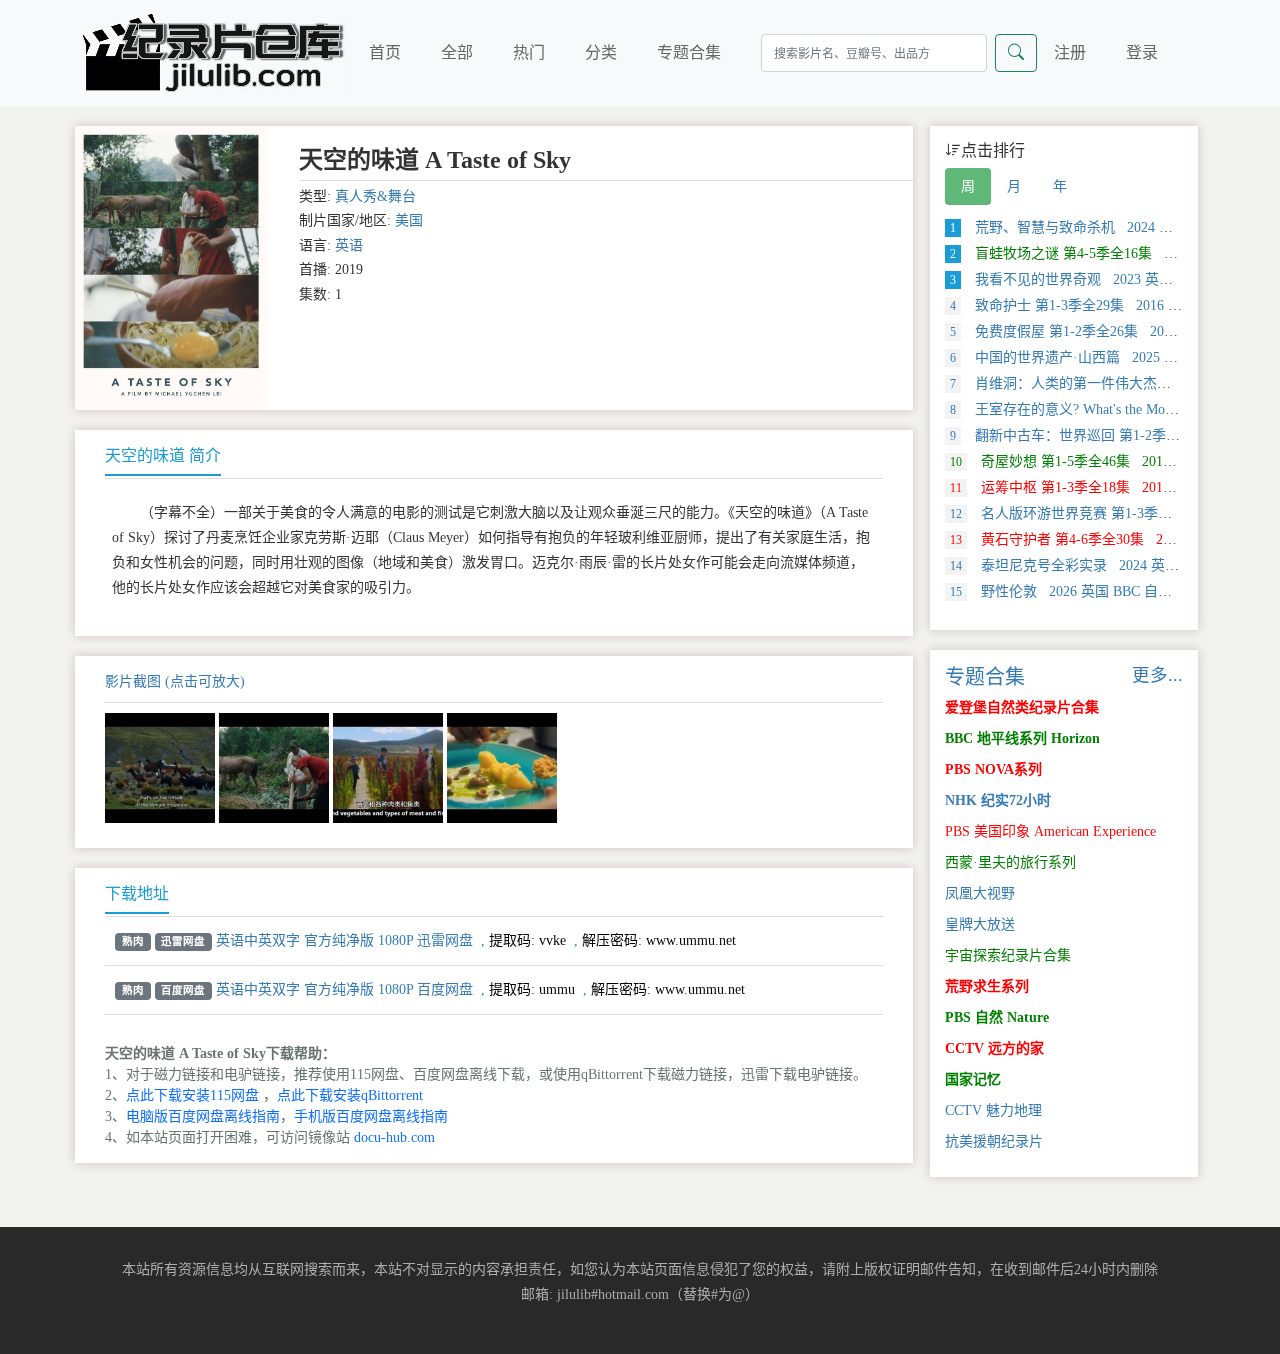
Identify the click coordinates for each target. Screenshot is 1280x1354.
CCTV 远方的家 (994, 1048)
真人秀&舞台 (375, 196)
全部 (457, 52)
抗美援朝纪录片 (994, 1141)
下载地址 (137, 893)
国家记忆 (973, 1079)
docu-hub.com (394, 1137)
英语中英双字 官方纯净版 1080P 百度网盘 (344, 989)
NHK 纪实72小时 (998, 800)
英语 (349, 245)
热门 (529, 52)
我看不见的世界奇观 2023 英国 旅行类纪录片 (1105, 279)
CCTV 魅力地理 (993, 1110)
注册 (1070, 52)
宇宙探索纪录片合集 (1008, 955)
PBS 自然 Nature (997, 1017)
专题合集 (689, 52)
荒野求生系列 (987, 986)
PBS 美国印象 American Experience (1050, 831)
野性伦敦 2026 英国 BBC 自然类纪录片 (1089, 591)
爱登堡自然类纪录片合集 (1022, 707)
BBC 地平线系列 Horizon (1022, 738)
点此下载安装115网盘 (192, 1095)
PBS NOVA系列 (993, 769)
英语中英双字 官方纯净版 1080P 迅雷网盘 (344, 940)
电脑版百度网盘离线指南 (203, 1116)
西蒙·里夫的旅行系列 (1010, 862)
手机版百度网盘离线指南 (371, 1116)
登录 (1142, 52)
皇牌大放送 (980, 924)
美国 (409, 220)
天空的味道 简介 (163, 455)
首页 (385, 52)
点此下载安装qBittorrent (350, 1095)
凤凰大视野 (980, 893)
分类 (601, 52)
